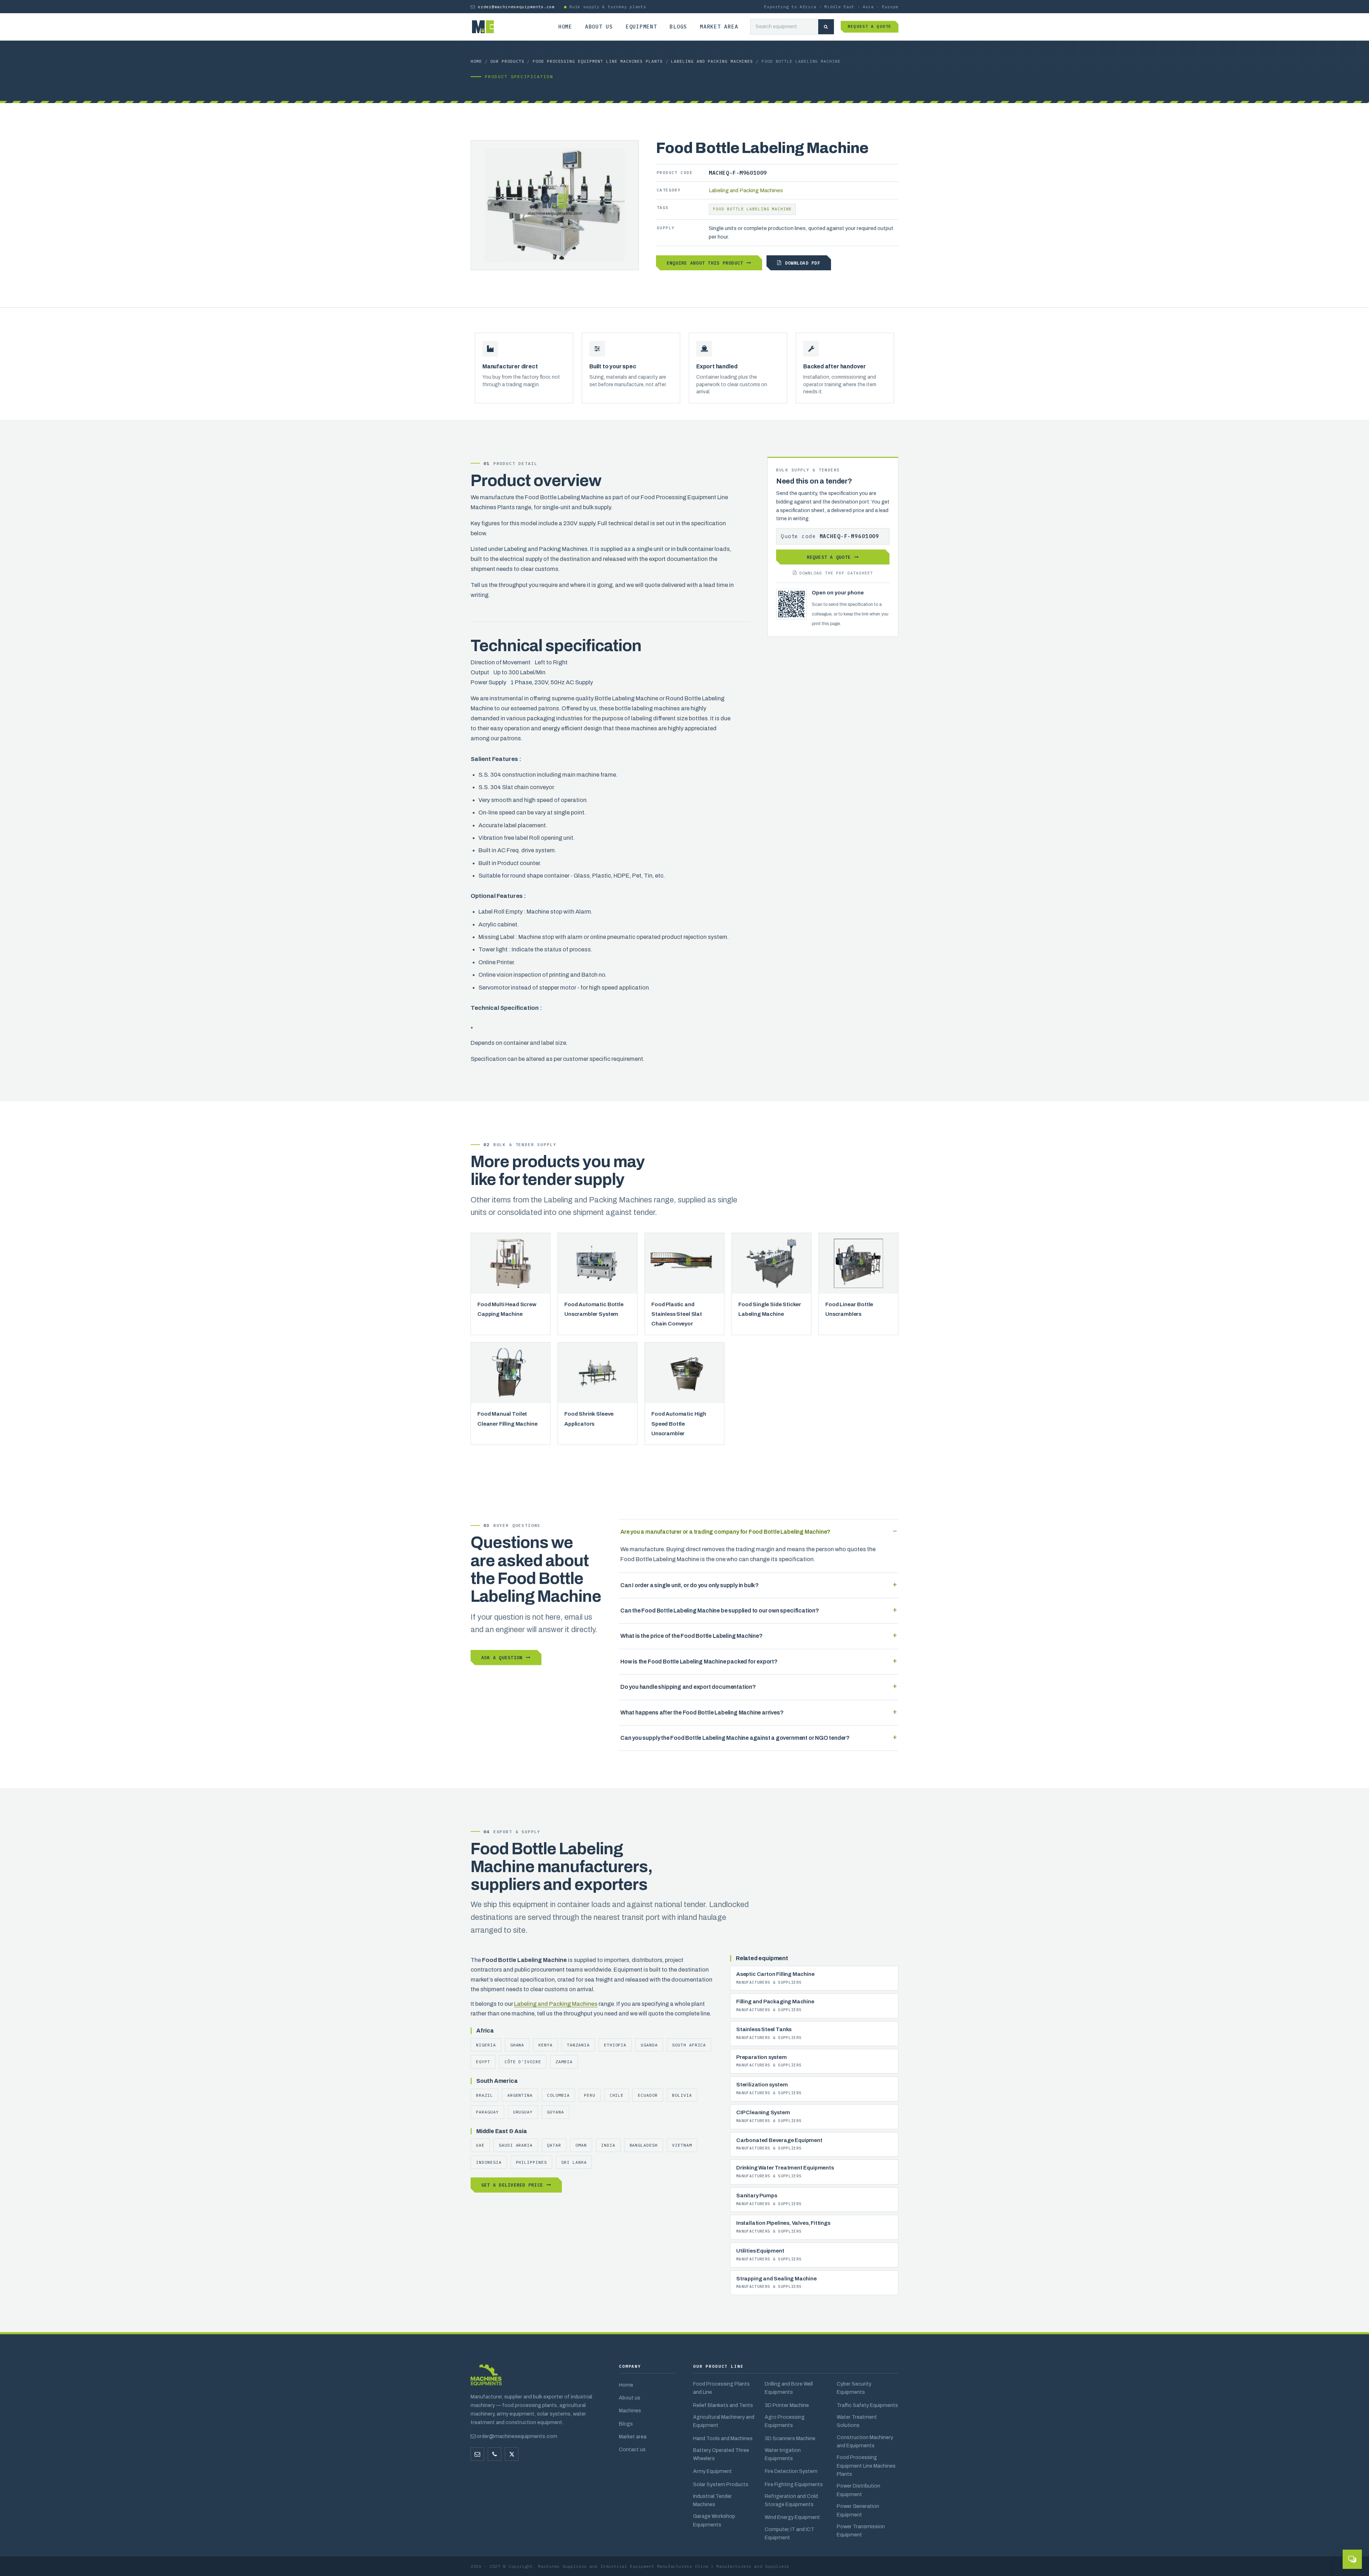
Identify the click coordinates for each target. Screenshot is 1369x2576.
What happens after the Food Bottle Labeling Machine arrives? (702, 1713)
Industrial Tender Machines (712, 2500)
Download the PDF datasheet (836, 573)
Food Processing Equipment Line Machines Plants (598, 61)
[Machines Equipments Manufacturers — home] (486, 2378)
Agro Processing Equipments (785, 2421)
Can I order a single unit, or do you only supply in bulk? (689, 1585)
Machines (630, 2411)
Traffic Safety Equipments (867, 2405)
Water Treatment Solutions (857, 2421)
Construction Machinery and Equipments (865, 2441)
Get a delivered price (512, 2185)
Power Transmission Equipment (861, 2531)
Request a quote (870, 26)
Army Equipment (712, 2471)
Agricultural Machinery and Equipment (724, 2421)
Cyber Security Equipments (854, 2388)
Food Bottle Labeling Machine (752, 209)
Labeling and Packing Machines (712, 61)
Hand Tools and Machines (723, 2438)
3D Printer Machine (787, 2405)
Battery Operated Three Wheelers (721, 2454)
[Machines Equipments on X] (512, 2454)
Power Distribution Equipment (858, 2490)
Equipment (641, 27)
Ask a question (502, 1657)
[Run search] (826, 27)
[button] (1352, 2559)
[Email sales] (477, 2454)
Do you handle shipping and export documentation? (688, 1687)
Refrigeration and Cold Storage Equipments (791, 2500)
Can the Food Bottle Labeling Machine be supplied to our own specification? (720, 1611)
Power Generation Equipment (858, 2510)
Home (565, 27)
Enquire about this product (705, 263)
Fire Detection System (791, 2471)
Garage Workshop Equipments (714, 2520)
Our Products (507, 61)
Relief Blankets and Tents (723, 2405)
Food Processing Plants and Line (721, 2388)
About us (599, 27)
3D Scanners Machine (790, 2438)
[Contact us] (494, 2454)
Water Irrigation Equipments (783, 2454)
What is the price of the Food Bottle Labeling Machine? (691, 1636)
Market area (719, 27)
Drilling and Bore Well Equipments (789, 2388)
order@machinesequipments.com (516, 7)
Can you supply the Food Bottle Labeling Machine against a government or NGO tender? (735, 1738)
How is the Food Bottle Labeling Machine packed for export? (699, 1662)
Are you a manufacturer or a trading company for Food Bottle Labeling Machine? (725, 1532)
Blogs (678, 27)
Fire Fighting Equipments (794, 2484)
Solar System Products (721, 2484)
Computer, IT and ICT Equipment (789, 2533)
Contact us (632, 2449)
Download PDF (803, 263)
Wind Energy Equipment (792, 2517)
